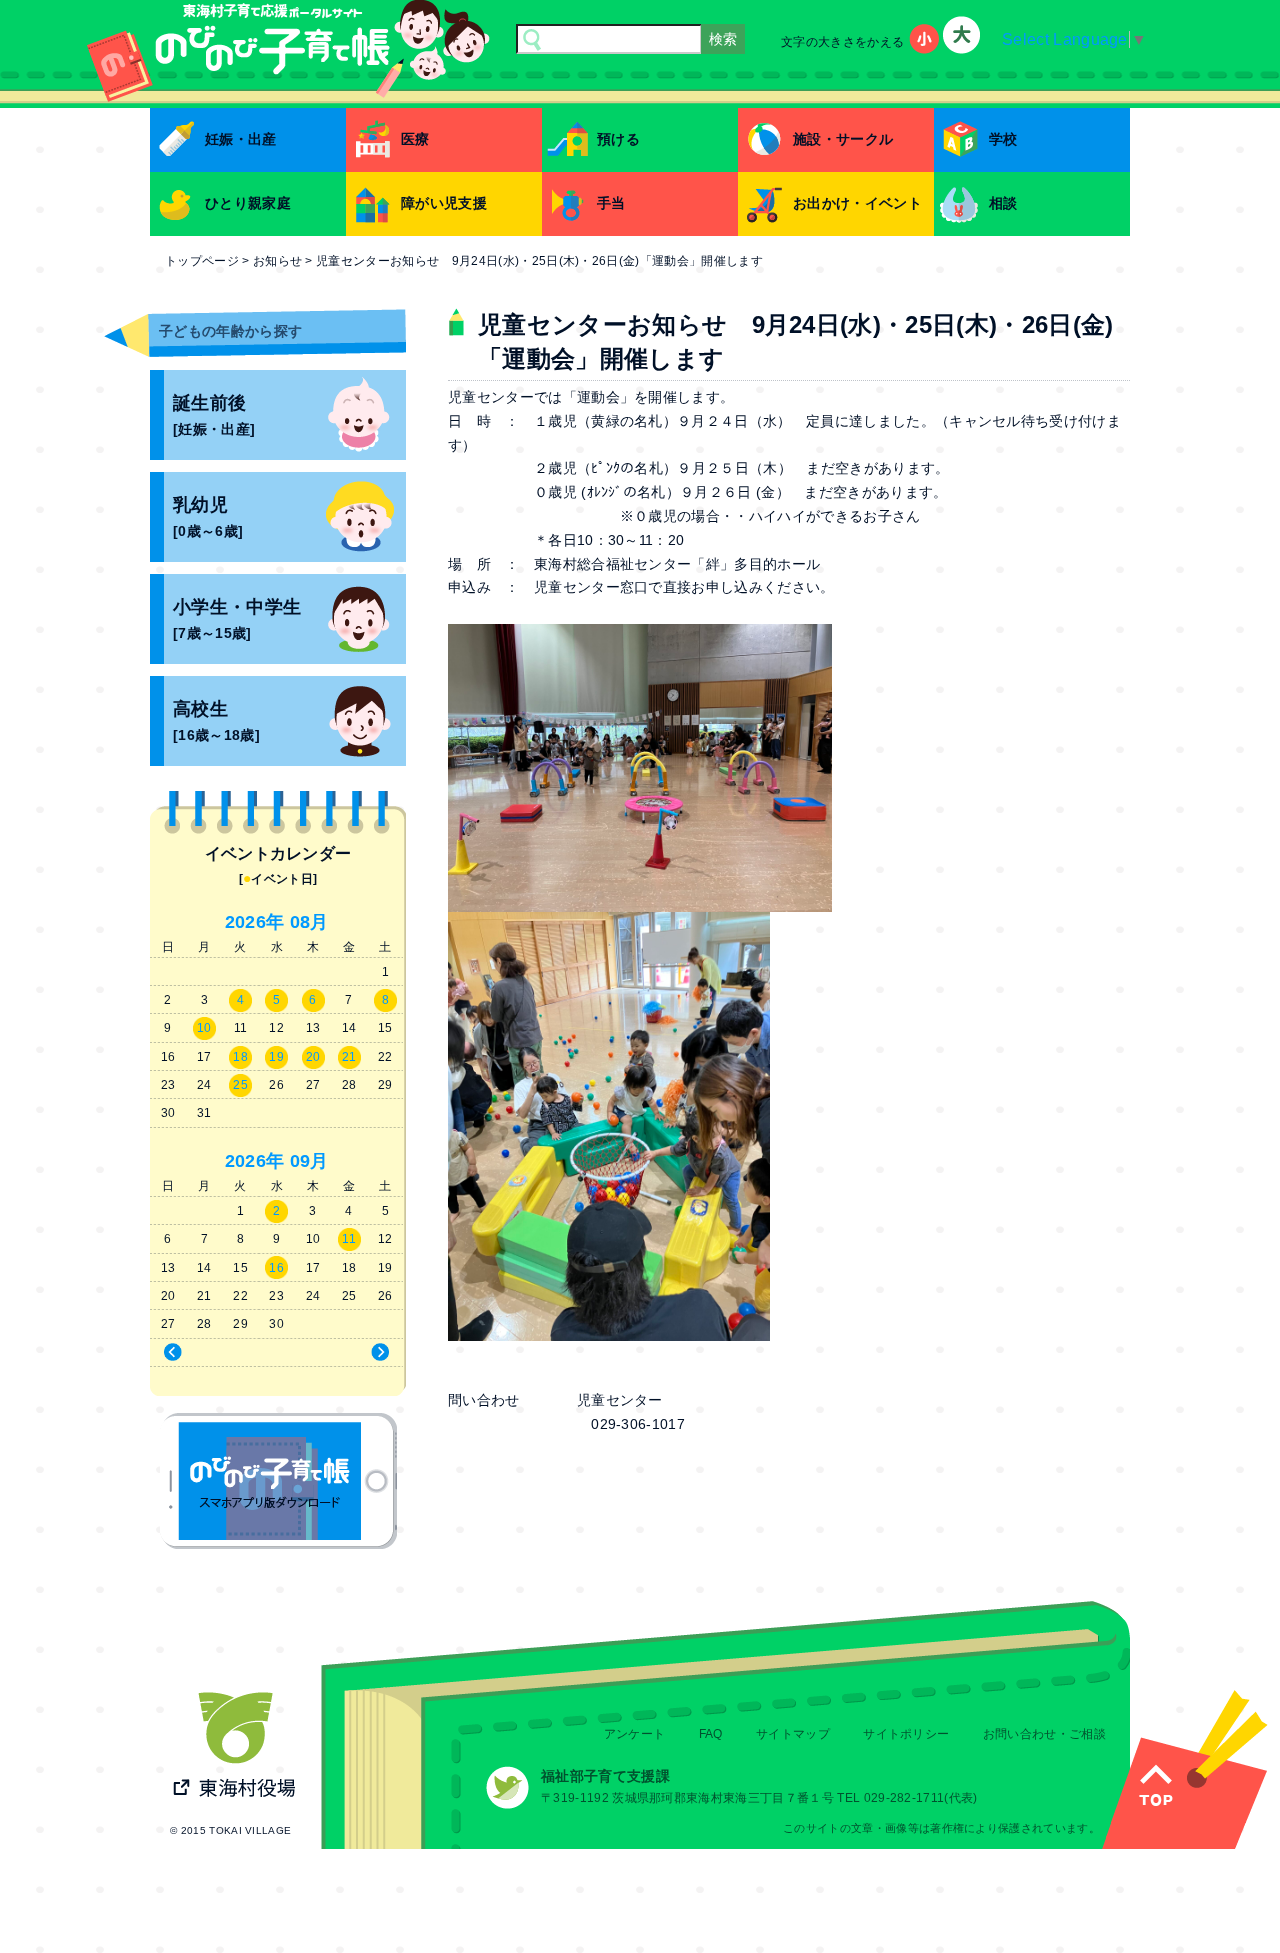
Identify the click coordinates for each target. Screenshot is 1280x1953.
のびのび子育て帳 (278, 1481)
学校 (1003, 139)
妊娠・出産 (241, 139)
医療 (415, 139)
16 (276, 1268)
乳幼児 (208, 517)
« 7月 (210, 1353)
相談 (1003, 203)
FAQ (711, 1734)
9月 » (343, 1353)
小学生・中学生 (237, 619)
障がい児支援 (444, 203)
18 (240, 1057)
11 (349, 1239)
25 (240, 1085)
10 (204, 1028)
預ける (618, 139)
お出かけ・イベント (857, 203)
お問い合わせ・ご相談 (1044, 1734)
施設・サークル (843, 139)
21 (349, 1057)
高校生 (216, 721)
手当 (611, 203)
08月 (309, 922)
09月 (309, 1161)
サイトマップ (793, 1734)
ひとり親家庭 (248, 203)
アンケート (635, 1734)
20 (313, 1057)
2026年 (255, 922)
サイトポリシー (906, 1734)
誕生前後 (214, 415)
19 (276, 1057)
